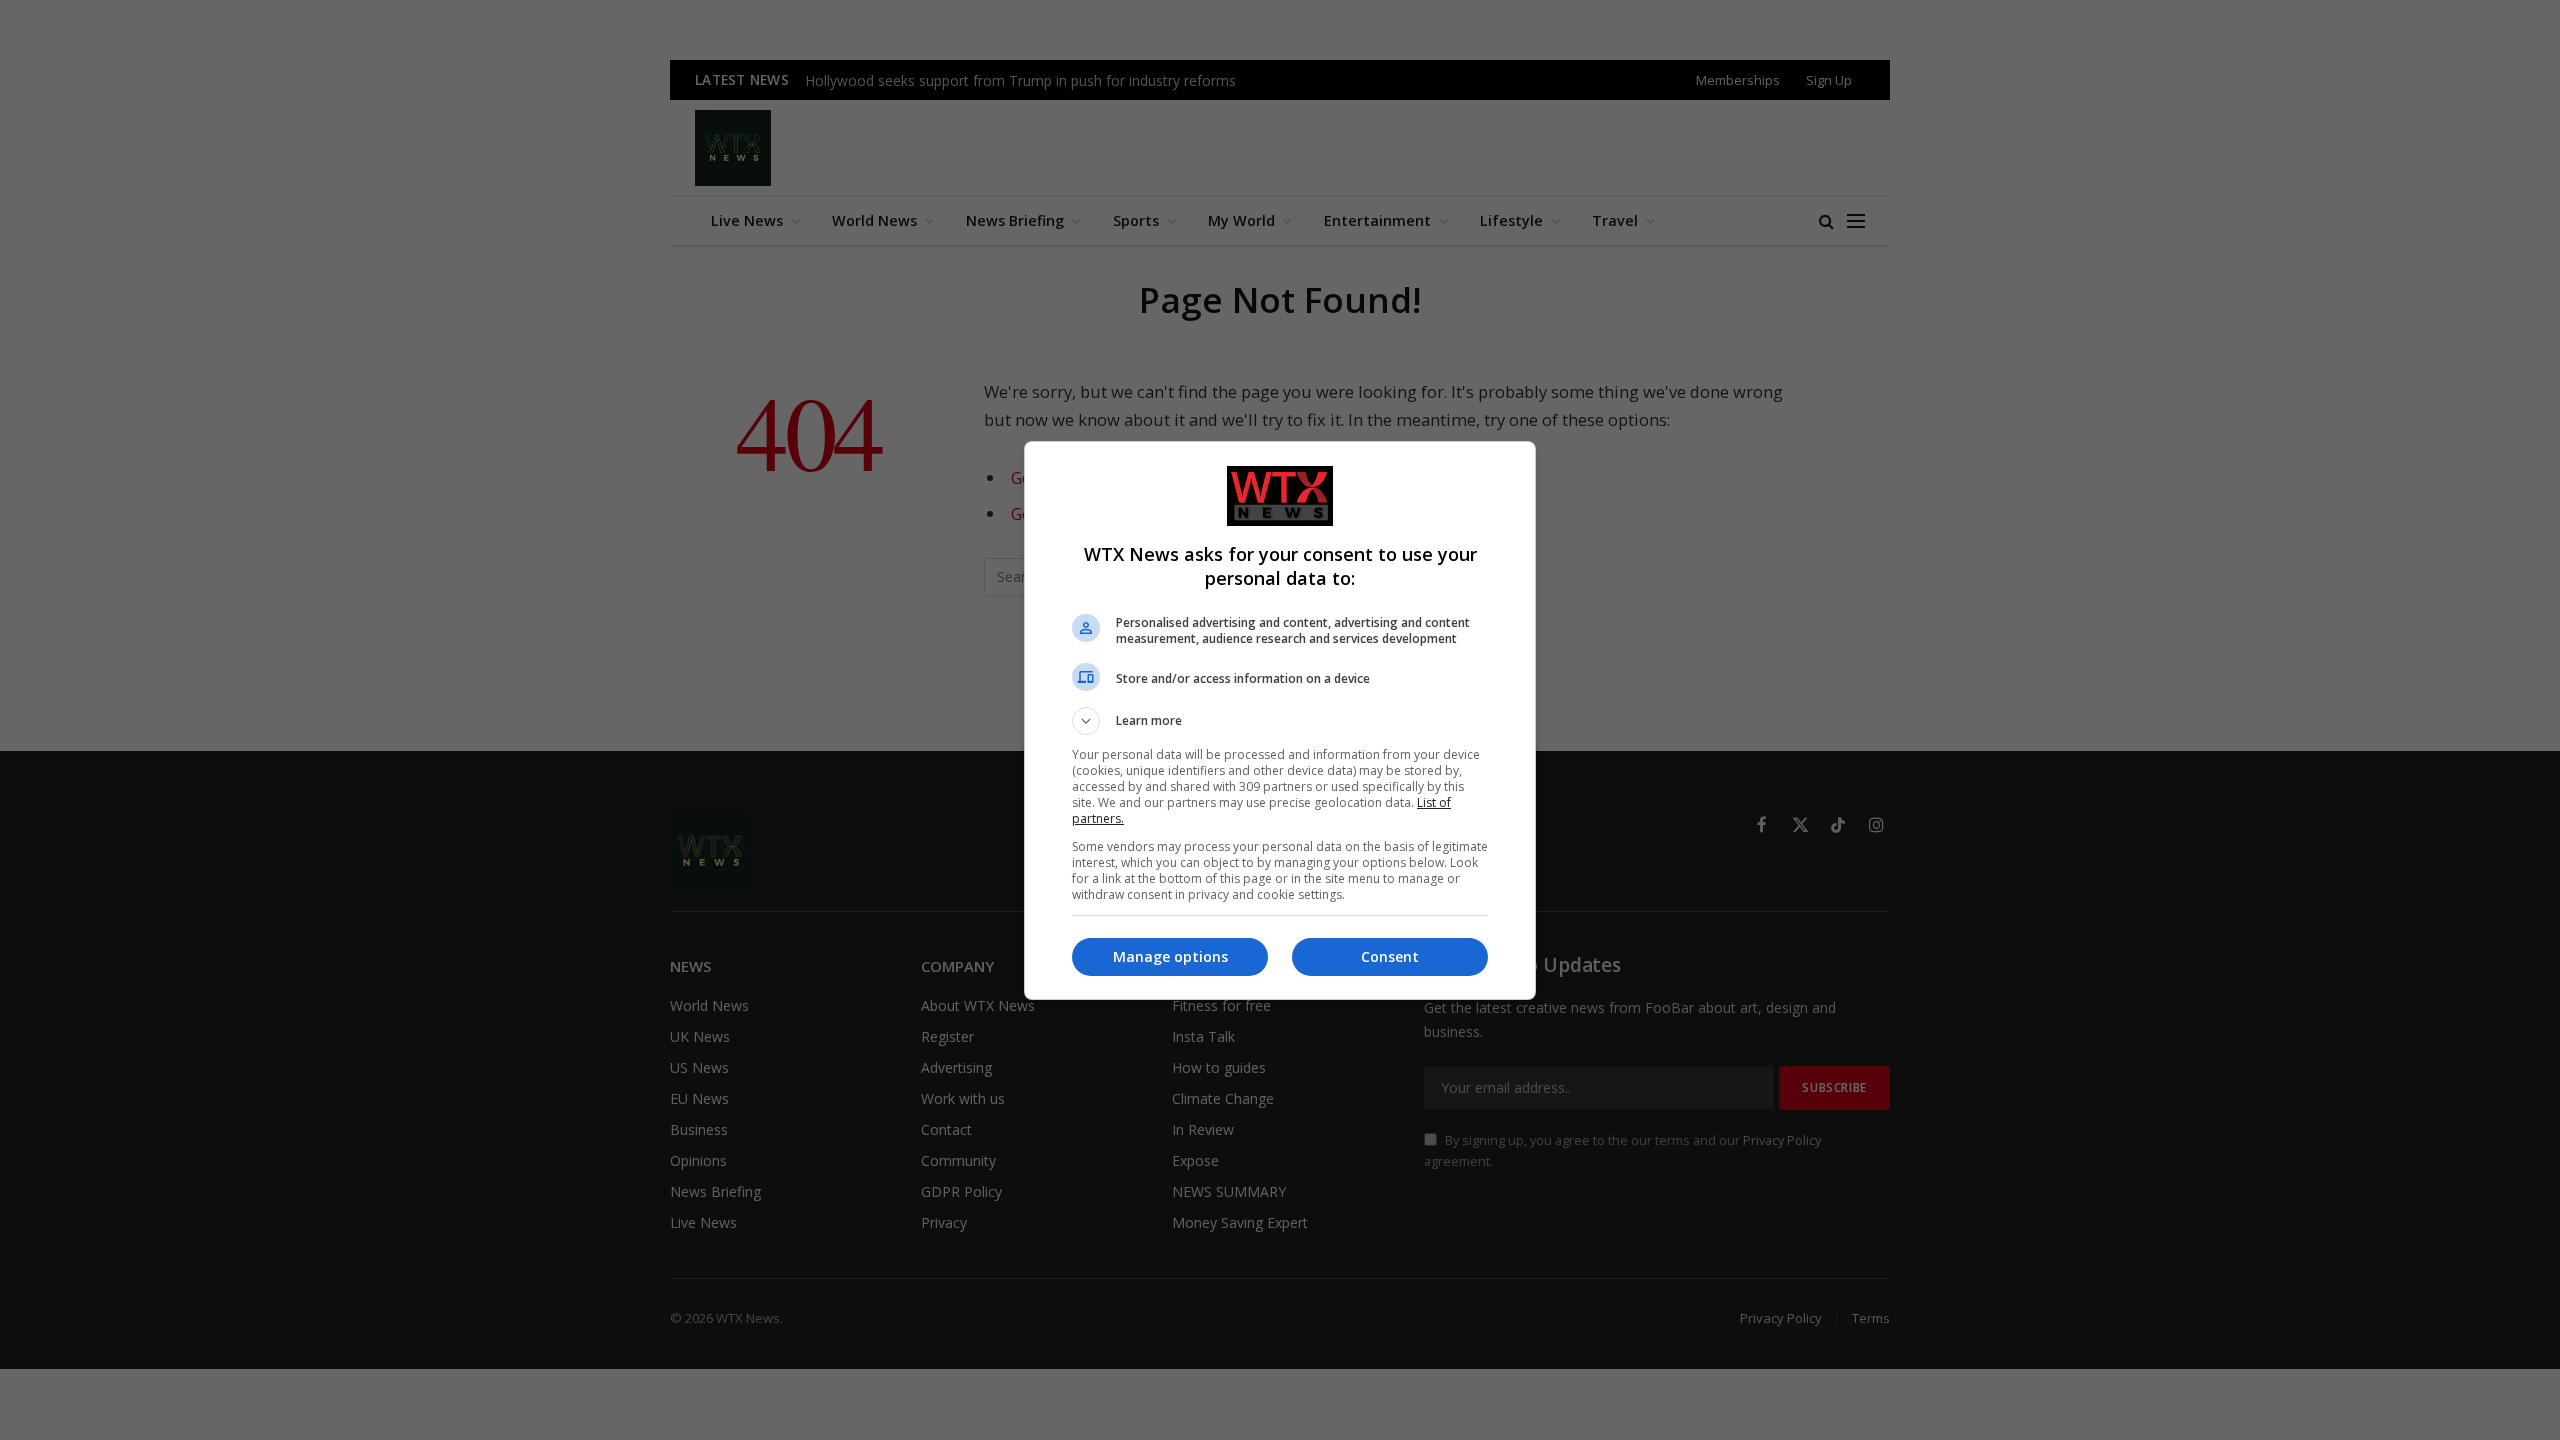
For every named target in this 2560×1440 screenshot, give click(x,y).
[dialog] (1280, 720)
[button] (1280, 721)
